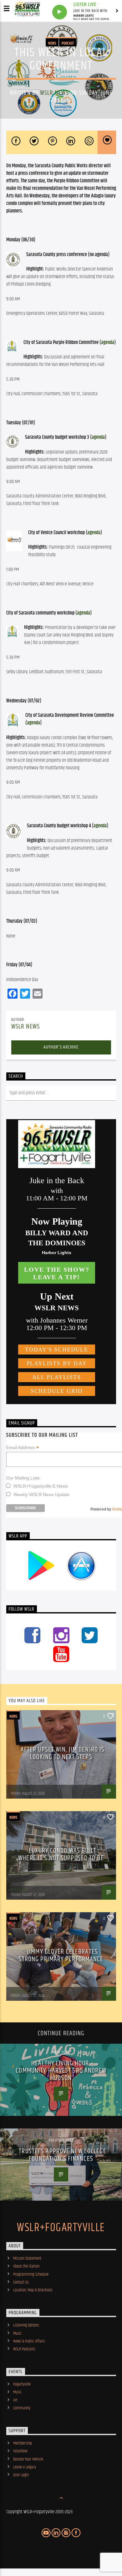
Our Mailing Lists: (23, 1478)
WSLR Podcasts (24, 2349)
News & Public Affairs (29, 2341)
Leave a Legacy (25, 2467)
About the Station (26, 2266)
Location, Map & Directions (33, 2290)
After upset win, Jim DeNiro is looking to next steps (63, 1753)
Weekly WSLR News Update (41, 1495)
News (52, 43)
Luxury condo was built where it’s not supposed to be (61, 1854)
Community (22, 2408)
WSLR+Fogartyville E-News (41, 1486)
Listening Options (26, 2325)
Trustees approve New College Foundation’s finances (62, 2155)
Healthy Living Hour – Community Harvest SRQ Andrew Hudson (61, 2071)
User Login (21, 2475)
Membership (23, 2443)
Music (17, 2333)
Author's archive (61, 1047)
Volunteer (20, 2451)
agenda (108, 343)
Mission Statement (27, 2258)
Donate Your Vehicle (28, 2459)
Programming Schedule (31, 2274)
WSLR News (54, 93)
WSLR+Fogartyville (61, 2228)
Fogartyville (22, 2384)
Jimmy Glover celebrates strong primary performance (61, 1955)
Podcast (68, 43)
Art (15, 2400)
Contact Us (21, 2282)
